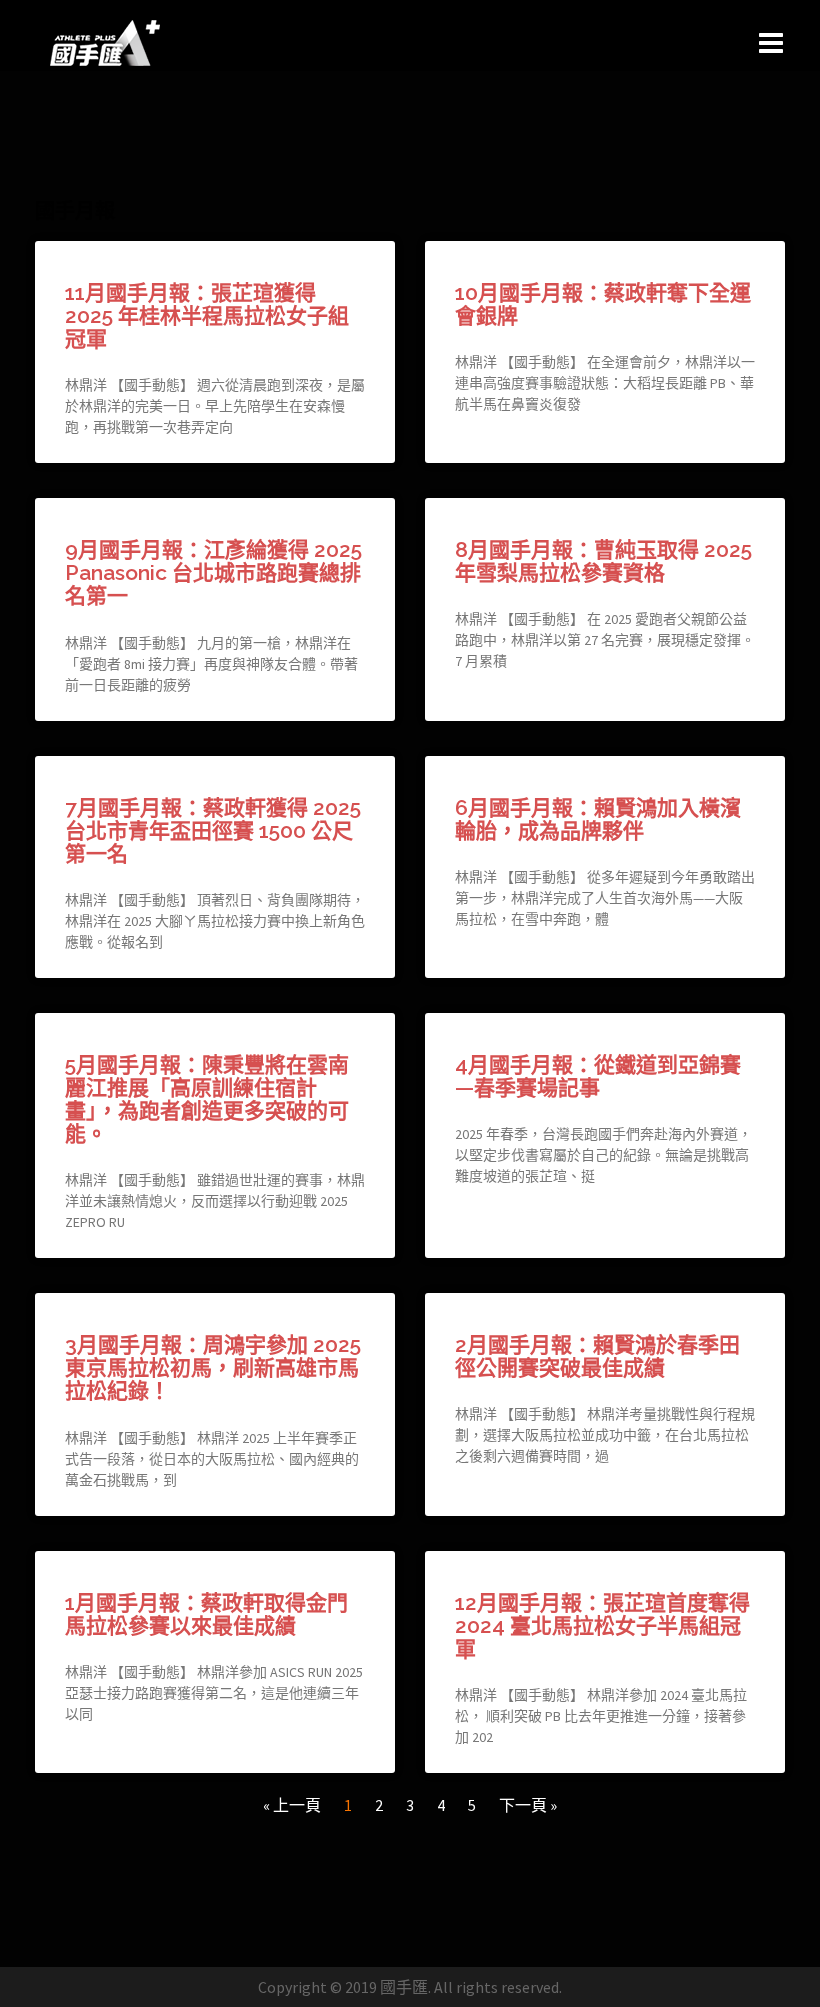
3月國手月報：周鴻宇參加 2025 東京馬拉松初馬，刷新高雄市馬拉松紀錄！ (213, 1367)
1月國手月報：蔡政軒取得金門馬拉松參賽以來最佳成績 (206, 1614)
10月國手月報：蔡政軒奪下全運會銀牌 (603, 304)
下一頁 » (528, 1805)
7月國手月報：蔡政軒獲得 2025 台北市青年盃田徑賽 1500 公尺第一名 (213, 830)
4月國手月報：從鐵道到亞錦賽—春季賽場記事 (598, 1076)
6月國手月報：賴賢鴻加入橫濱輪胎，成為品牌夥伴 (598, 819)
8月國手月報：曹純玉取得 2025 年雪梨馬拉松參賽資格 (603, 561)
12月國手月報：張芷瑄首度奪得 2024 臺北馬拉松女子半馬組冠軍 (602, 1625)
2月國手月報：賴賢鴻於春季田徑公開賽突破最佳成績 (597, 1356)
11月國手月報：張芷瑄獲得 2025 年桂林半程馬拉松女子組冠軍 (207, 315)
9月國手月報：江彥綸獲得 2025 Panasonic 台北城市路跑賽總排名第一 (213, 572)
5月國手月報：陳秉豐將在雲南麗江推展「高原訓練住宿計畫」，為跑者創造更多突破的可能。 (207, 1099)
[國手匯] (105, 41)
